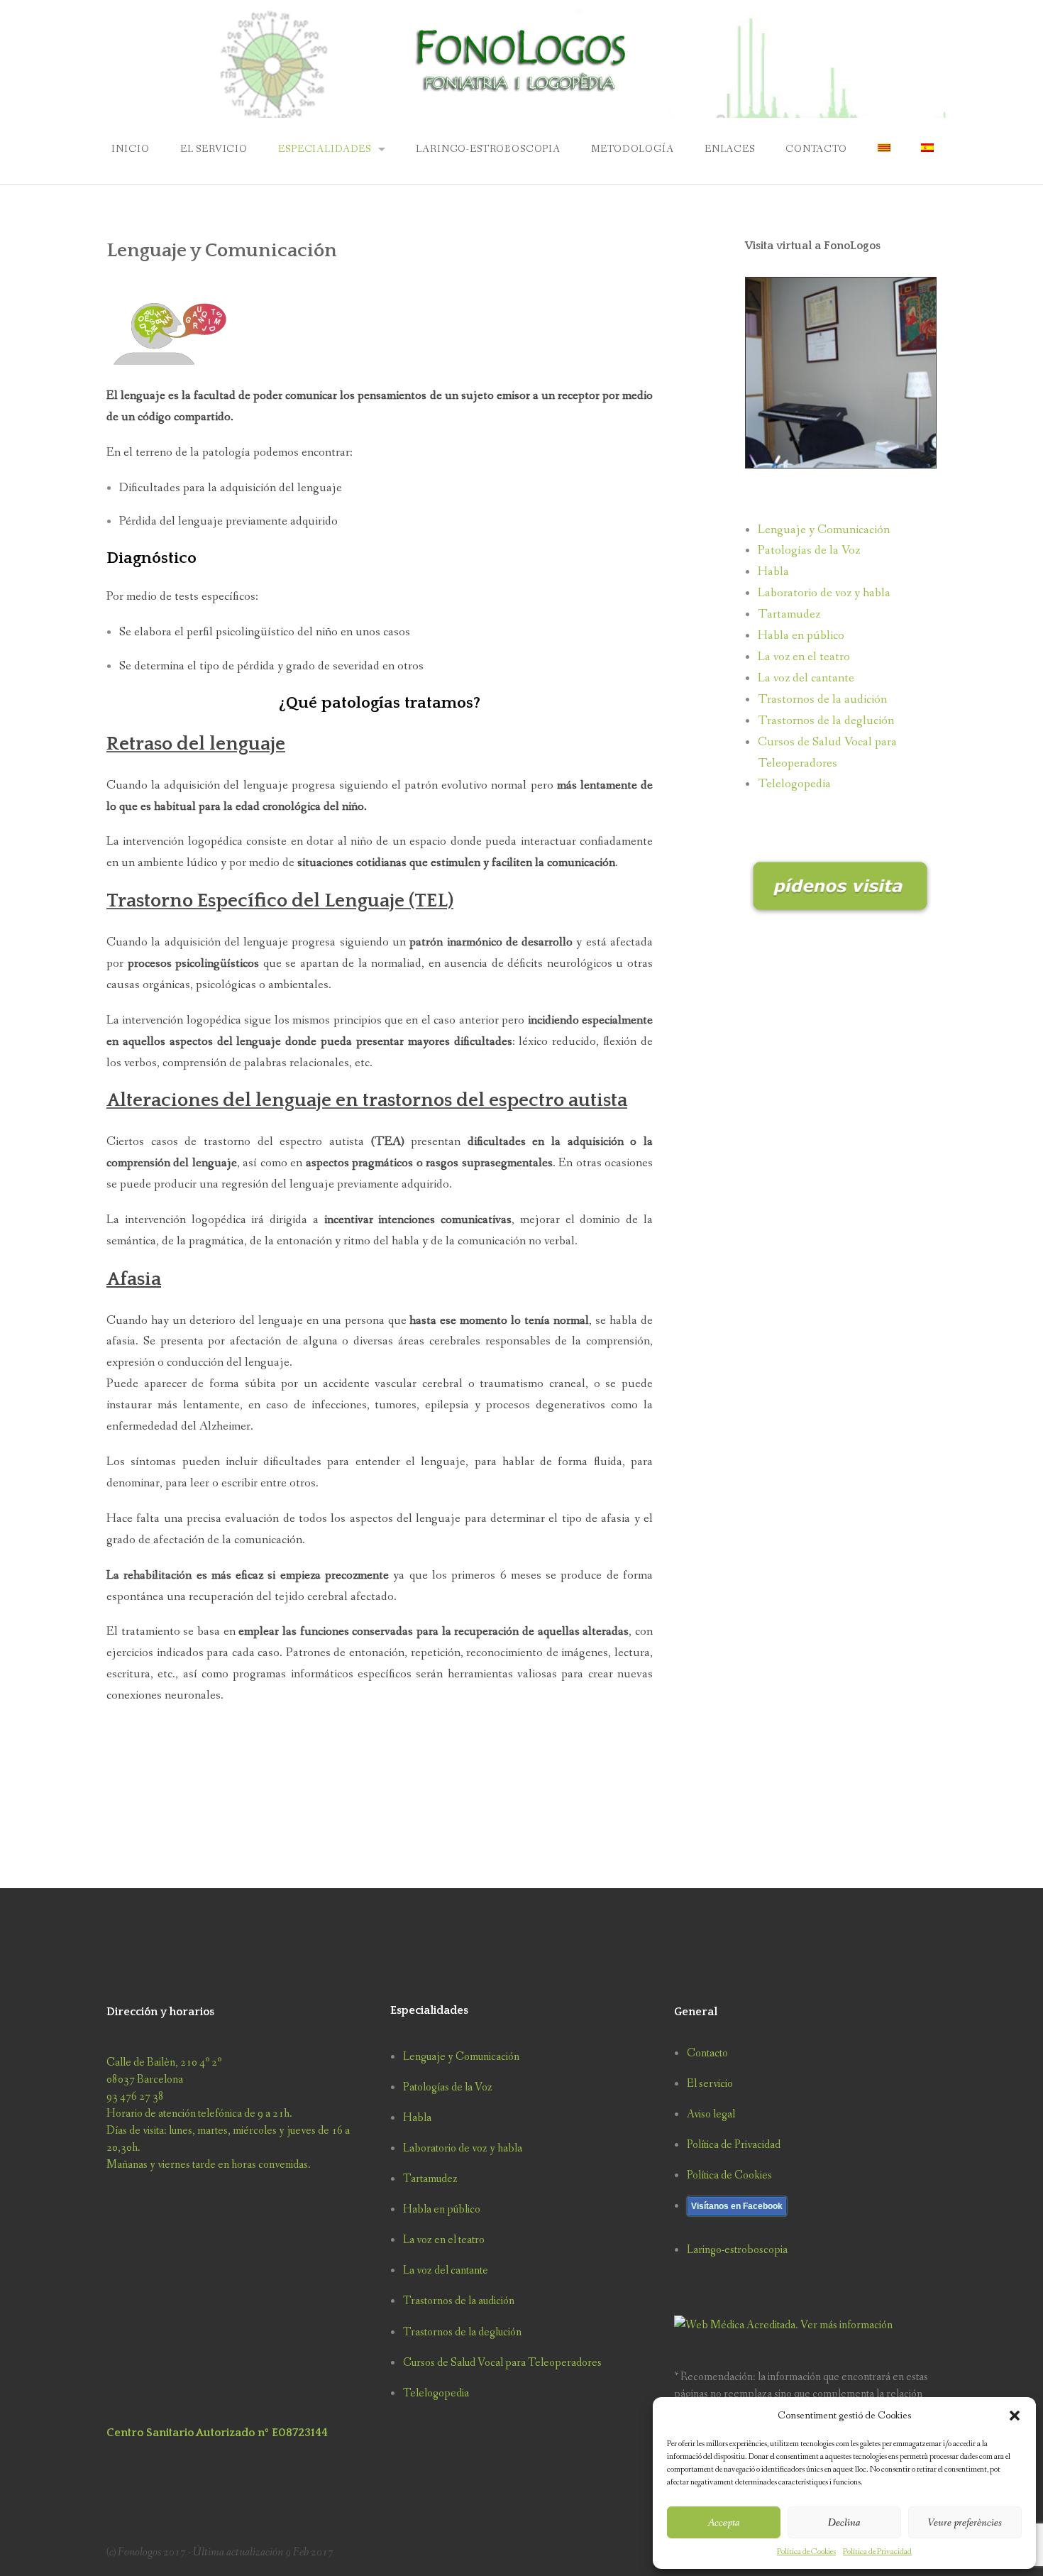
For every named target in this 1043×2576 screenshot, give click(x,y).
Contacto (816, 149)
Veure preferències (965, 2523)
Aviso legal (711, 2114)
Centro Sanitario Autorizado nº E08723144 (217, 2433)
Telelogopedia (794, 784)
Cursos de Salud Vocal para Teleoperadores (502, 2363)
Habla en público (801, 636)
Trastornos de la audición (822, 700)
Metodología (632, 149)
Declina (844, 2523)
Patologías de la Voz (809, 550)
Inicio (129, 149)
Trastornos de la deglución (826, 721)
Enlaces (730, 149)
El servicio (214, 149)
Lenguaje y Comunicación (824, 530)
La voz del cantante (806, 678)
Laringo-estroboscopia (488, 149)
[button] (1015, 2416)
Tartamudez (789, 614)
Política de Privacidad (877, 2552)
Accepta (724, 2523)
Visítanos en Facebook (737, 2206)
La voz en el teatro (804, 657)
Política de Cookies (806, 2552)
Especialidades (325, 149)
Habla (773, 572)
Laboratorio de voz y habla (824, 593)
